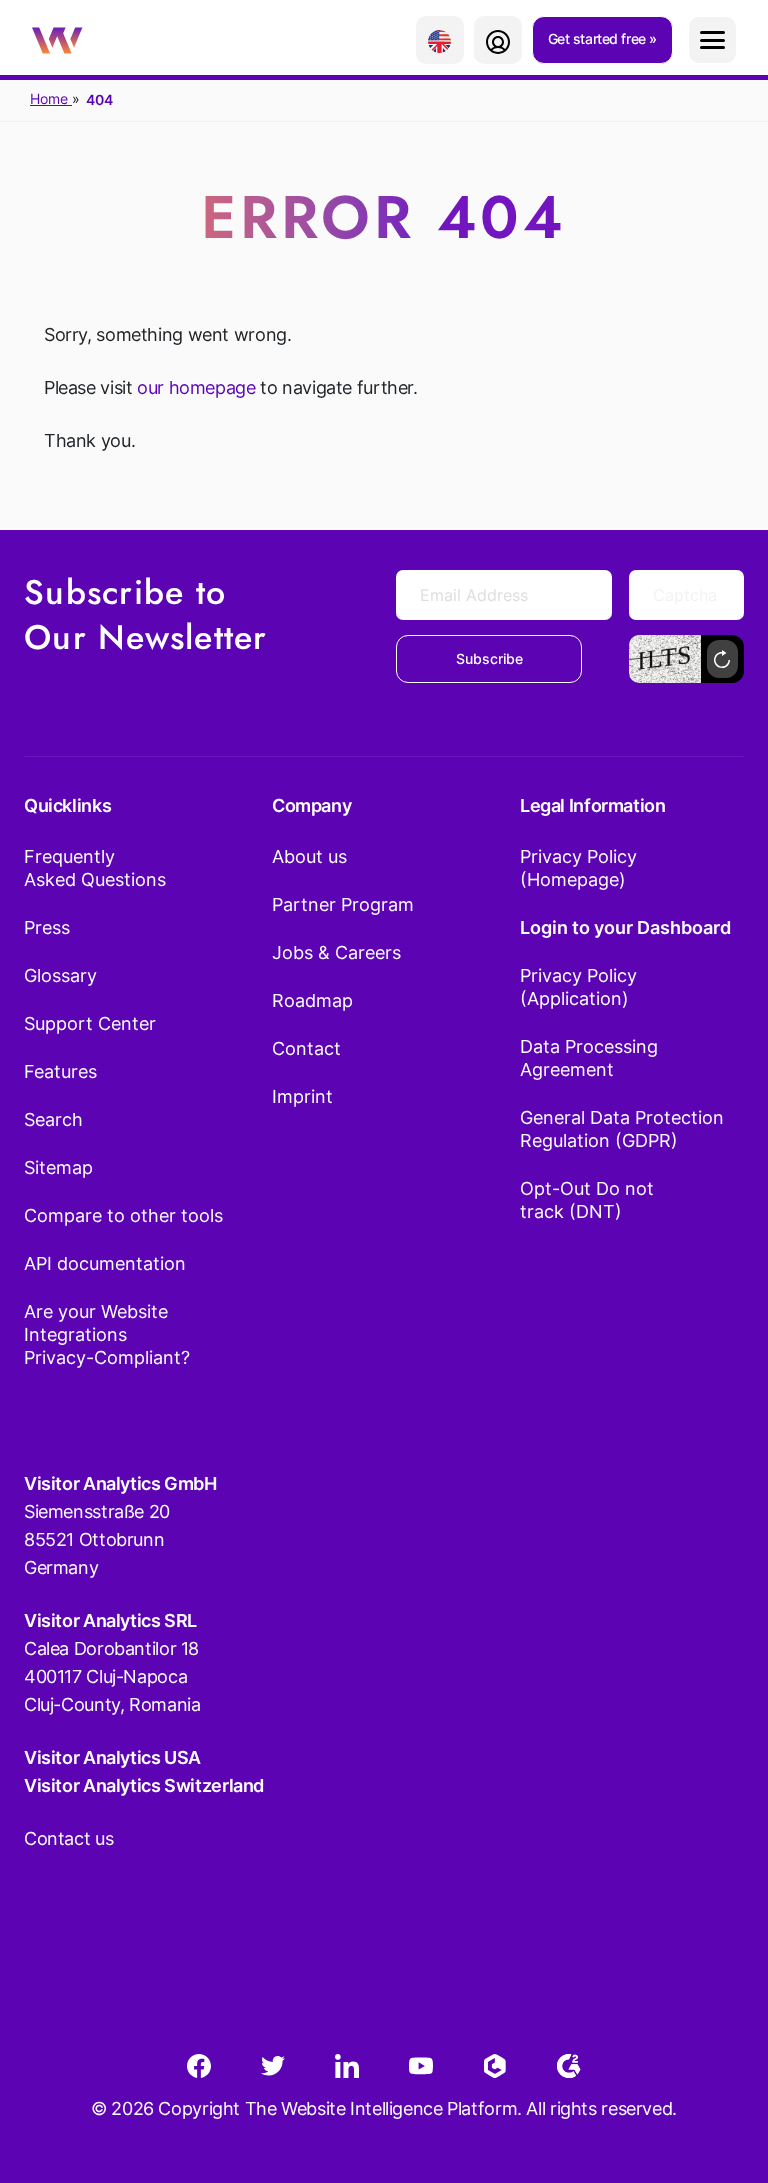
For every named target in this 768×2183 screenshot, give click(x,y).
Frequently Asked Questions (95, 868)
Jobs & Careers (336, 952)
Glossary (60, 975)
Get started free (599, 38)
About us (309, 856)
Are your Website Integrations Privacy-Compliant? (107, 1334)
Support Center (90, 1023)
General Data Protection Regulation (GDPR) (622, 1129)
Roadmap (312, 1000)
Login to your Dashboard (625, 927)
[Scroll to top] (717, 2069)
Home (51, 98)
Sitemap (58, 1167)
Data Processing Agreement (589, 1058)
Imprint (302, 1096)
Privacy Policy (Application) (578, 987)
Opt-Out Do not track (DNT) (587, 1200)
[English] (440, 40)
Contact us (68, 1838)
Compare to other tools (123, 1215)
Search (53, 1119)
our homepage (196, 387)
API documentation (105, 1263)
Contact (306, 1048)
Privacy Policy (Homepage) (578, 868)
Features (60, 1071)
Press (47, 927)
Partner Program (343, 904)
